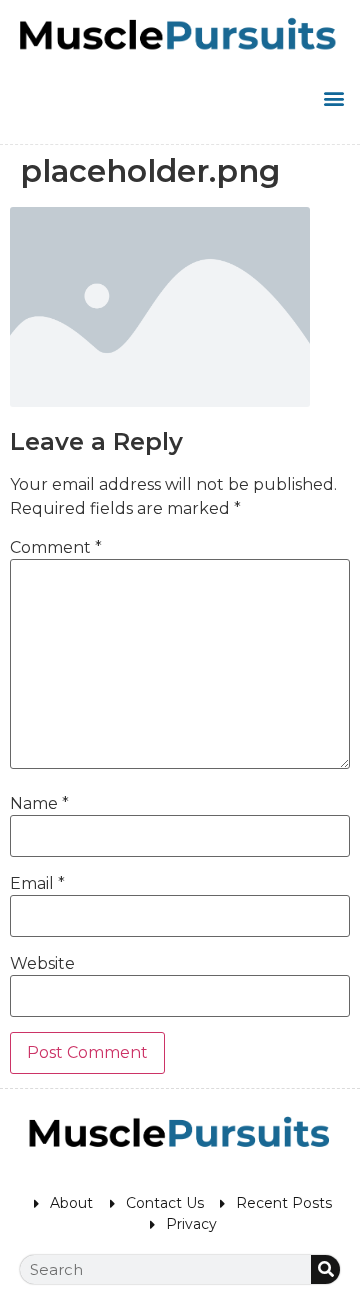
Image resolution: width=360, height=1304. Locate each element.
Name (39, 804)
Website (42, 964)
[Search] (325, 1269)
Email (37, 884)
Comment (56, 548)
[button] (333, 97)
